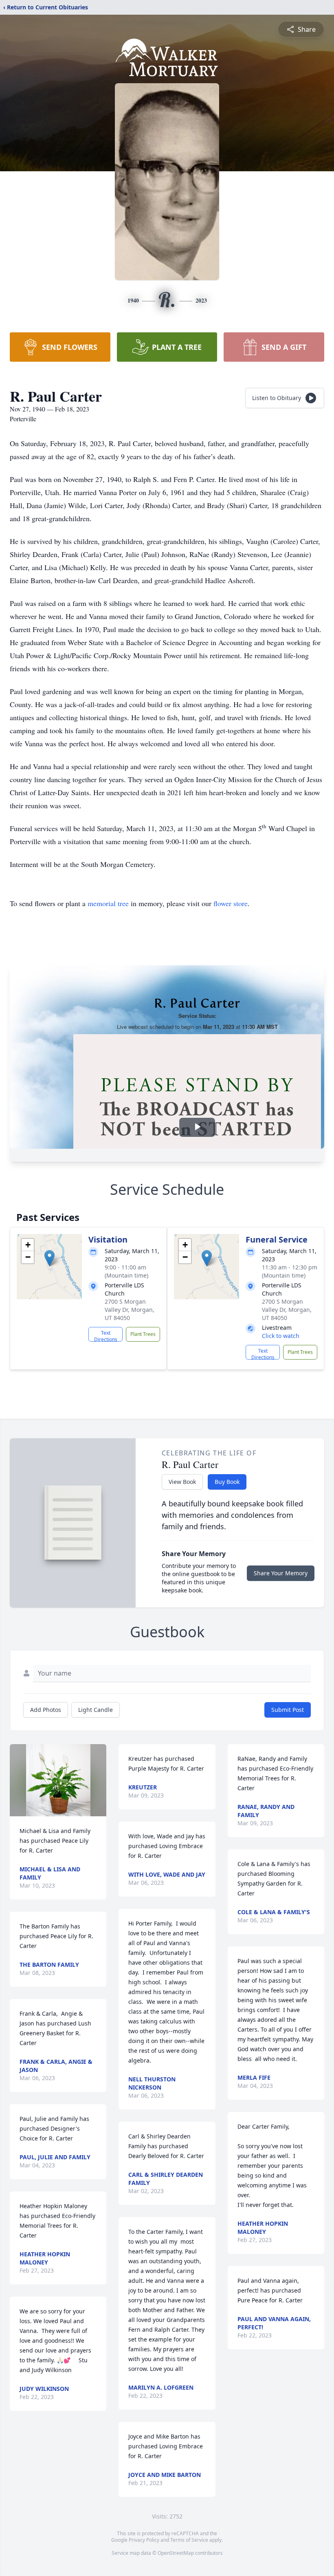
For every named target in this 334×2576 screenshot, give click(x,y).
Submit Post (288, 1710)
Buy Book (227, 1482)
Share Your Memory (281, 1573)
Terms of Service (189, 2540)
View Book (182, 1482)
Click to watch (281, 1336)
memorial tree (108, 903)
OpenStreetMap (176, 2553)
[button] (49, 1258)
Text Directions (106, 1336)
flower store (231, 903)
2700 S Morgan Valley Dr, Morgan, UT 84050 (130, 1310)
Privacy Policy (144, 2540)
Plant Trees (143, 1334)
